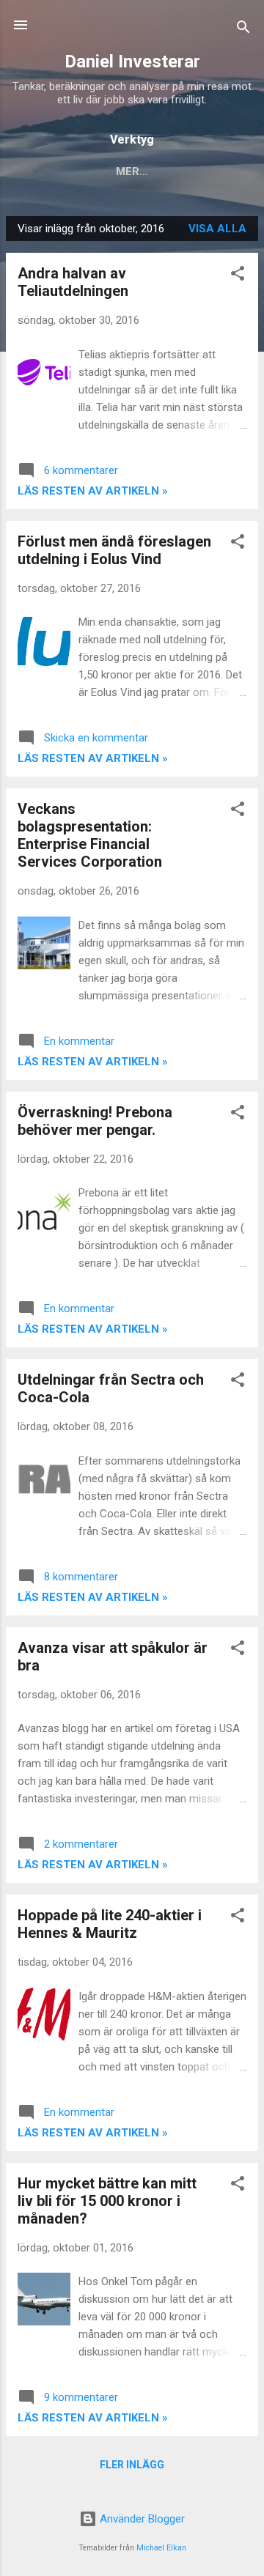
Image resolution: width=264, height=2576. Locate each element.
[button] (238, 276)
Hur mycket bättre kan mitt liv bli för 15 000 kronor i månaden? (107, 2201)
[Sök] (243, 30)
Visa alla (217, 229)
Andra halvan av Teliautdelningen (73, 282)
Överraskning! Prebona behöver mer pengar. (95, 1121)
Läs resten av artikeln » (93, 491)
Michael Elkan (161, 2548)
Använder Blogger (141, 2519)
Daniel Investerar (132, 62)
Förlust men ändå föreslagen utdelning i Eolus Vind (114, 550)
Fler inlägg (132, 2465)
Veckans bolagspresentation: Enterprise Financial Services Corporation (90, 835)
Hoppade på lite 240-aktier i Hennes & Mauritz (110, 1924)
